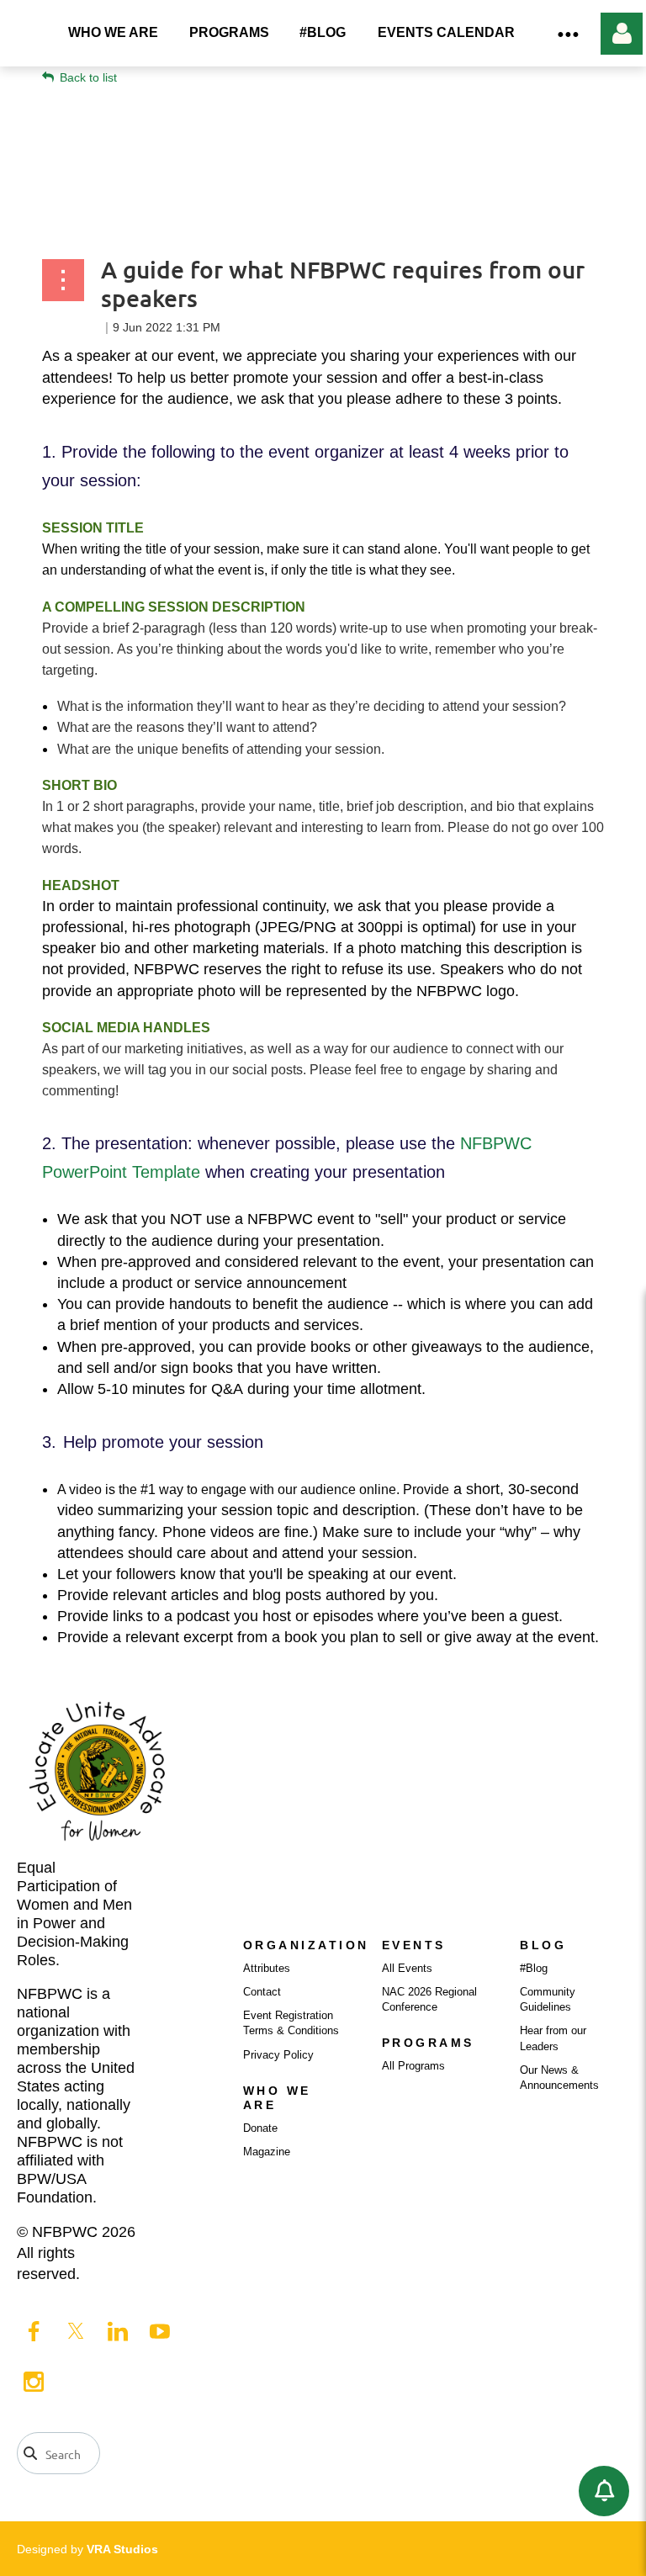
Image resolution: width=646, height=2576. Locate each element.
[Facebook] (34, 2331)
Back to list (88, 77)
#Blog (534, 1968)
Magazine (267, 2152)
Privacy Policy (278, 2055)
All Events (407, 1968)
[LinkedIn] (118, 2331)
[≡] (567, 33)
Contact (262, 1992)
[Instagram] (34, 2382)
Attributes (267, 1968)
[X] (76, 2331)
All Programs (413, 2066)
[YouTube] (160, 2331)
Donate (260, 2128)
